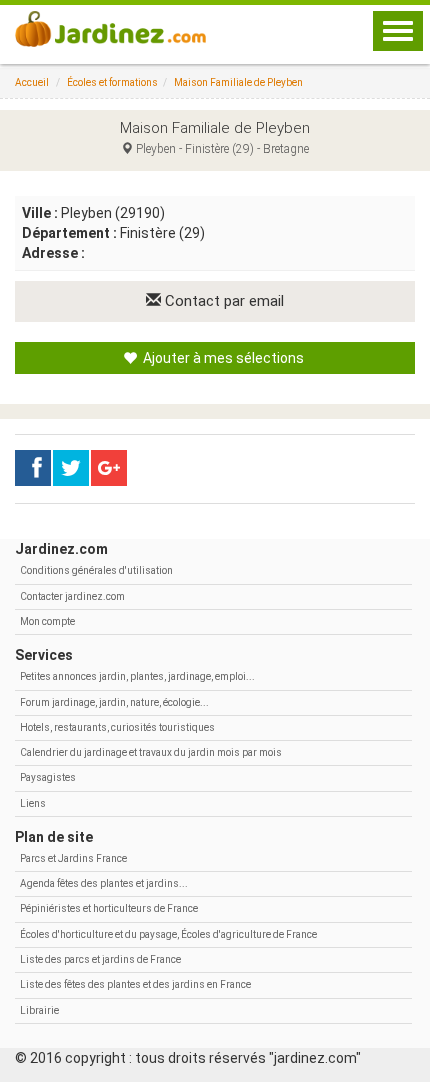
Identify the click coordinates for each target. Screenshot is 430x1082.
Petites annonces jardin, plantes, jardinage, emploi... (137, 676)
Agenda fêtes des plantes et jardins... (104, 883)
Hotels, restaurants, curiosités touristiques (117, 727)
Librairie (39, 1010)
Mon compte (47, 621)
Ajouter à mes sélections (222, 358)
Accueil (32, 82)
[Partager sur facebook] (33, 468)
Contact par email (222, 301)
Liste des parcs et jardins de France (100, 959)
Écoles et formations (112, 82)
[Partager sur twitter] (71, 468)
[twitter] (109, 468)
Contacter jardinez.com (72, 596)
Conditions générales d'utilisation (96, 570)
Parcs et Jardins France (73, 858)
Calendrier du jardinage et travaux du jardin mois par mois (151, 752)
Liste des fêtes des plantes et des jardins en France (135, 984)
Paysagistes (48, 777)
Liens (33, 803)
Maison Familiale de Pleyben (238, 82)
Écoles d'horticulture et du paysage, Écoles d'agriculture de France (168, 934)
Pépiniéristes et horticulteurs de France (109, 908)
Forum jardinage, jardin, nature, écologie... (114, 702)
